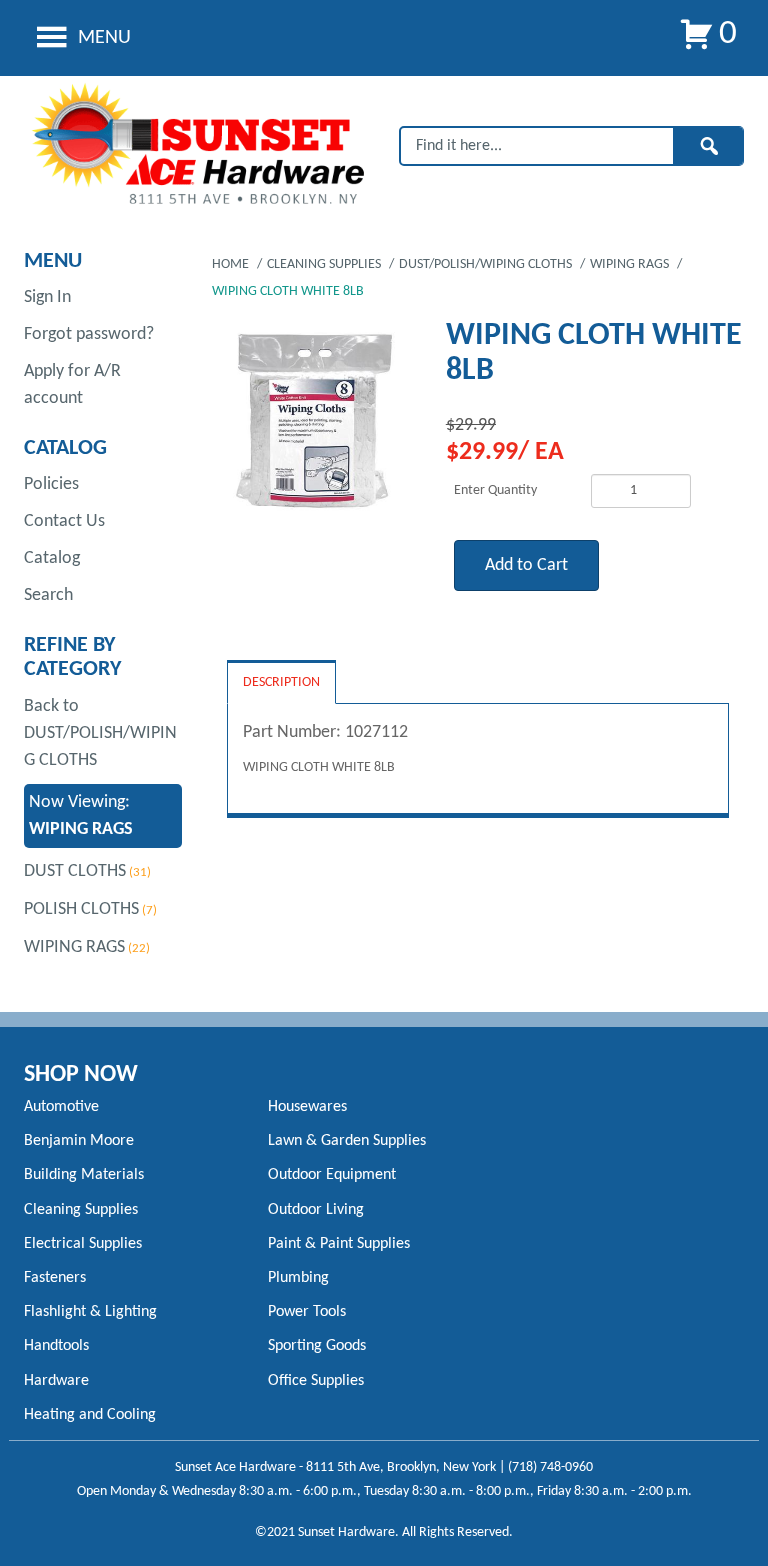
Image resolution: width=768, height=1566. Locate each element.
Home (232, 264)
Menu (102, 38)
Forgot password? (89, 334)
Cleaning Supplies (81, 1210)
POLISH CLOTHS (81, 909)
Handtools (56, 1346)
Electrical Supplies (83, 1244)
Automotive (61, 1107)
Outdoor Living (316, 1210)
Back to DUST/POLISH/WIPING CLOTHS (100, 733)
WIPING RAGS (74, 947)
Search (48, 595)
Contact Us (64, 521)
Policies (51, 484)
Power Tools (307, 1312)
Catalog (52, 558)
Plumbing (298, 1278)
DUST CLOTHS (75, 871)
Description (281, 682)
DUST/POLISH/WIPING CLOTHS (487, 264)
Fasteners (55, 1278)
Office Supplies (316, 1381)
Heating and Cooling (90, 1415)
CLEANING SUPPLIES (325, 264)
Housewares (307, 1107)
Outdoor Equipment (332, 1175)
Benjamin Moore (79, 1141)
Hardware (56, 1381)
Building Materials (84, 1175)
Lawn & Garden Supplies (347, 1141)
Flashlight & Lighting (90, 1312)
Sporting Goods (317, 1346)
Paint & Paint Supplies (339, 1244)
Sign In (47, 297)
